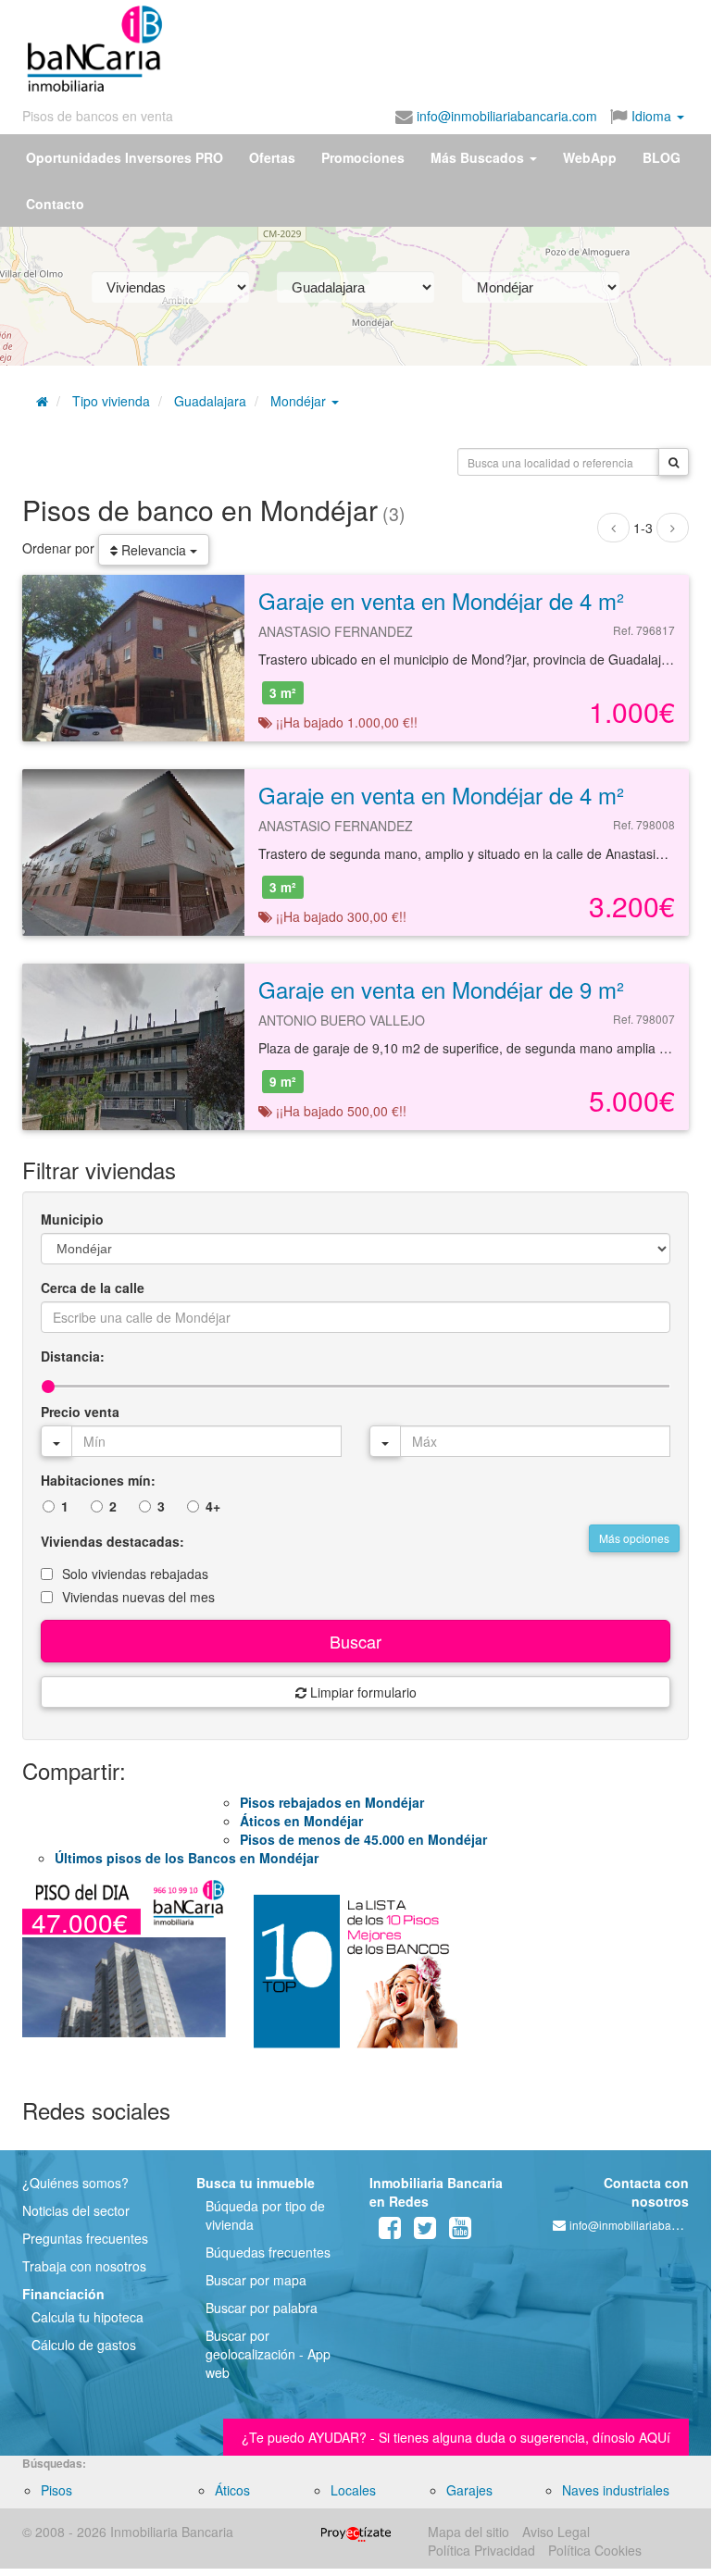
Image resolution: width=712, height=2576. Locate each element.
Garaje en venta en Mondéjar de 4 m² (441, 600)
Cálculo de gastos (84, 2345)
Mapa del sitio (468, 2532)
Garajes (469, 2490)
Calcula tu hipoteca (87, 2317)
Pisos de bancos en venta (98, 116)
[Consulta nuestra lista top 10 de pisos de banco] (356, 1979)
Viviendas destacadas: (112, 1541)
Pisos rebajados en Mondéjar (332, 1802)
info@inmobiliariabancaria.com (505, 116)
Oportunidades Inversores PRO (125, 157)
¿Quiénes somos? (75, 2183)
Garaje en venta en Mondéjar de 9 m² (441, 989)
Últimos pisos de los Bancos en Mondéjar (187, 1858)
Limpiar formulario (362, 1692)
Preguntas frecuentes (85, 2238)
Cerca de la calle (93, 1288)
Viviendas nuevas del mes (138, 1597)
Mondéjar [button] (300, 401)
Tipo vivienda (111, 401)
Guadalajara (210, 401)
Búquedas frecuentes (268, 2252)
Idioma (651, 116)
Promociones (363, 157)
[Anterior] (613, 528)
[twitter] (425, 2232)
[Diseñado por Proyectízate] (356, 2532)
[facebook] (390, 2232)
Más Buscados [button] (479, 157)
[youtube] (460, 2232)
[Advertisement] (344, 44)
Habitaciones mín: (98, 1480)
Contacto (55, 204)
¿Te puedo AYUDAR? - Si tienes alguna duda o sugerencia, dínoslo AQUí (456, 2437)
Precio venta (80, 1412)
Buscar (356, 1641)
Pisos (56, 2490)
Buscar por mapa (256, 2280)
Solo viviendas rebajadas (135, 1574)
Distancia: (73, 1356)
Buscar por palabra (262, 2308)
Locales (353, 2490)
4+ (213, 1506)
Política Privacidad (481, 2550)
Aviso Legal (556, 2532)
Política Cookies (595, 2550)
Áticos (232, 2490)
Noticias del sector (76, 2210)
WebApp (590, 157)
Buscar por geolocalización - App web (268, 2354)
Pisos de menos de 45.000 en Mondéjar (363, 1839)
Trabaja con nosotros (84, 2266)
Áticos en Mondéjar (301, 1821)
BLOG (662, 157)
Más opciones (634, 1538)
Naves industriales (616, 2490)
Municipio (72, 1219)
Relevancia (154, 550)
